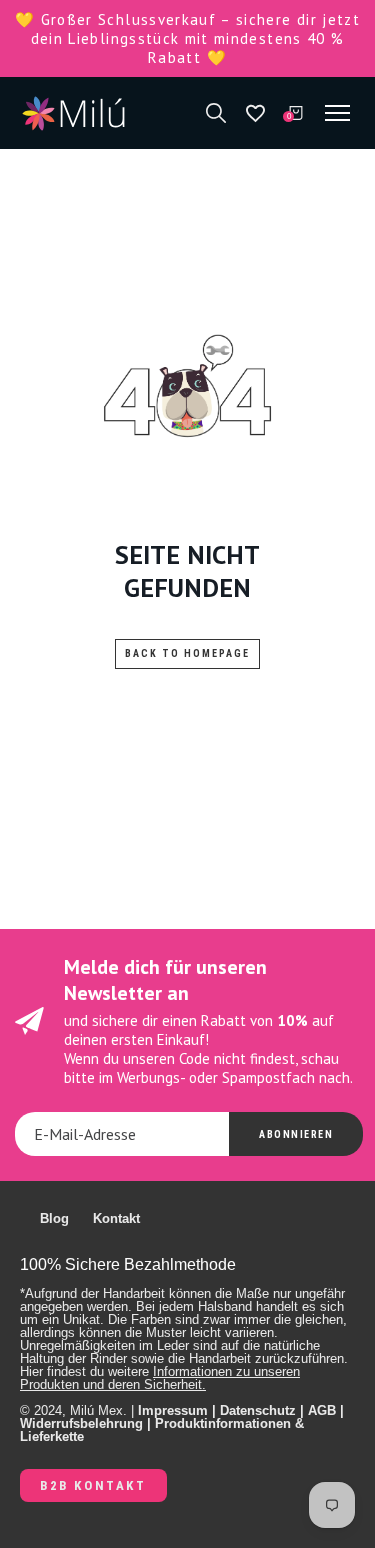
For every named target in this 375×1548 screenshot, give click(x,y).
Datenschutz (258, 1410)
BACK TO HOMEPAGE (187, 653)
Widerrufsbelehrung (81, 1423)
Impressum (173, 1410)
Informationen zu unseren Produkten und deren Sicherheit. (160, 1378)
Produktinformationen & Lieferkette (162, 1430)
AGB (322, 1410)
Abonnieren (296, 1134)
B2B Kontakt (93, 1485)
